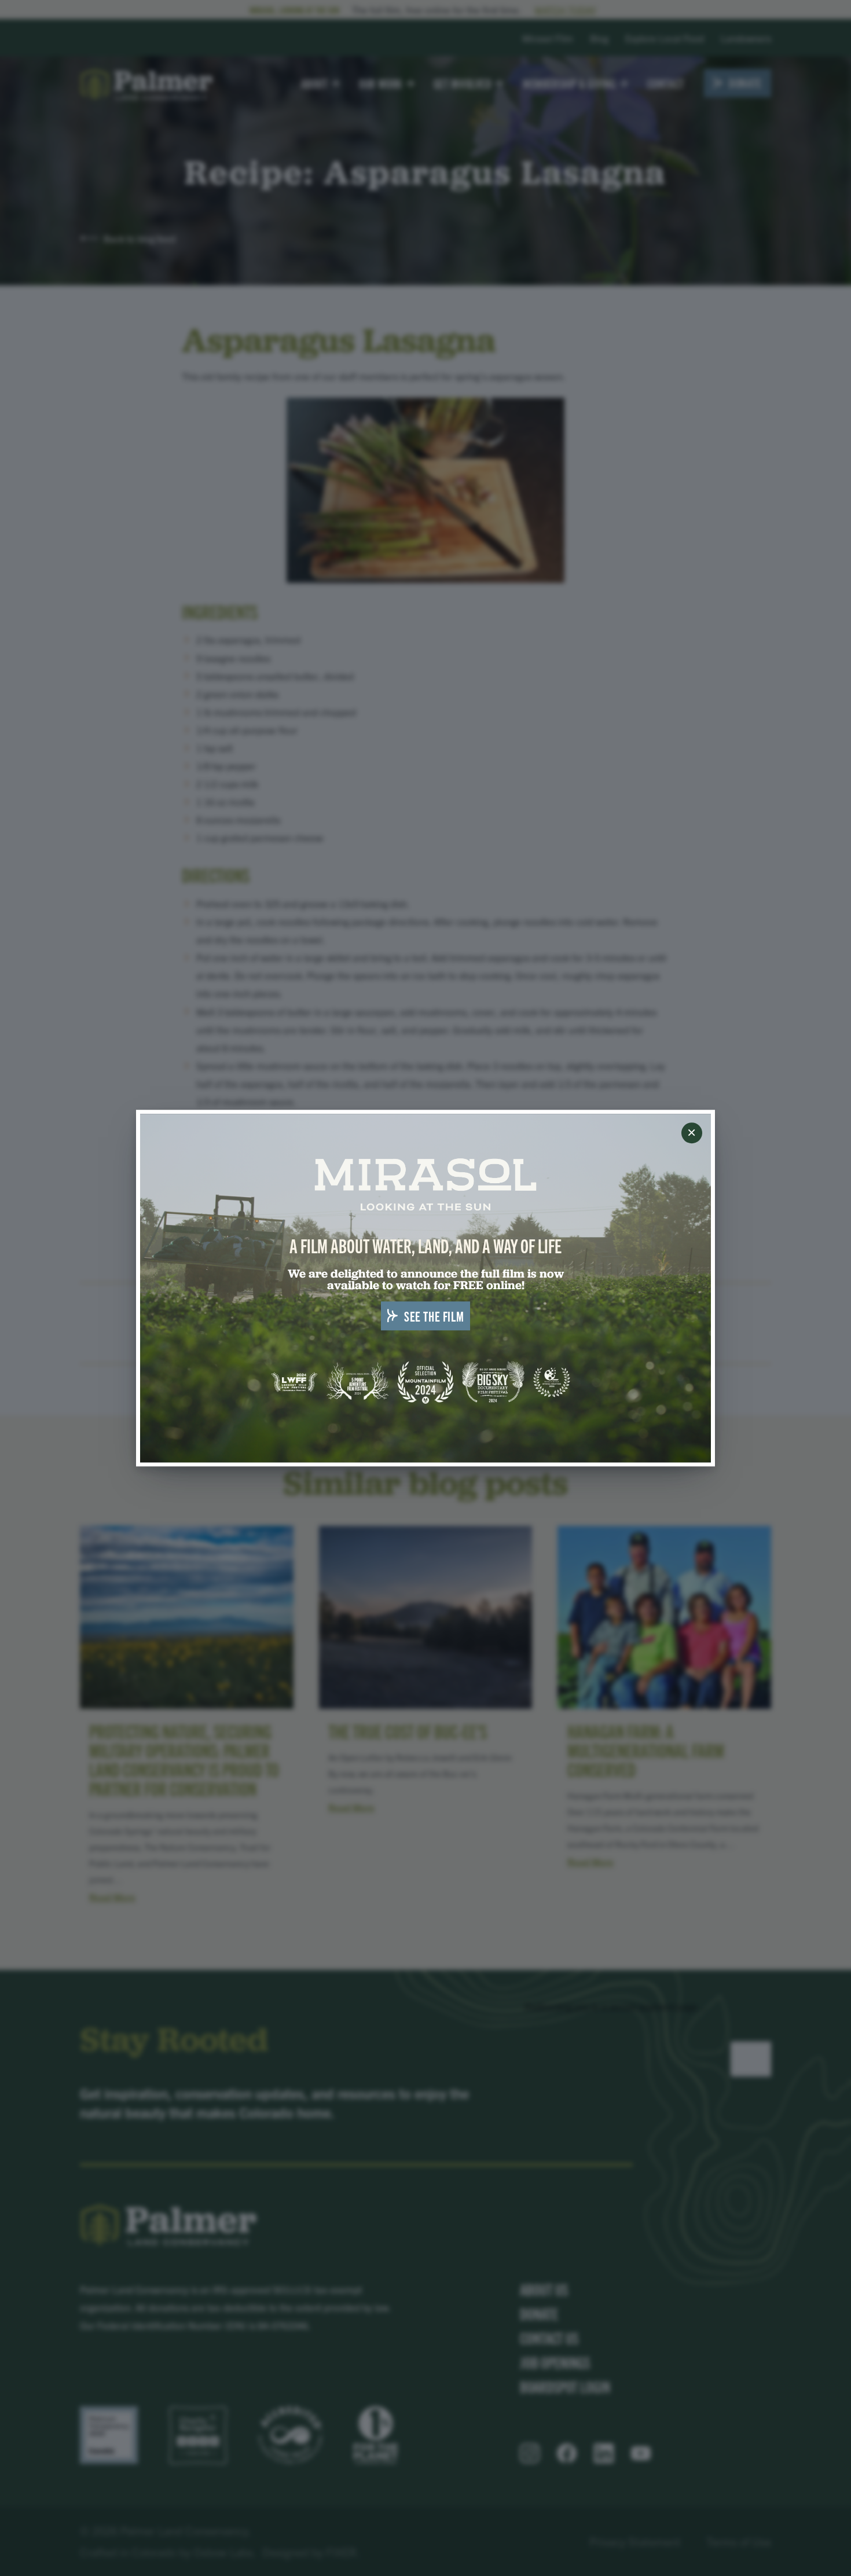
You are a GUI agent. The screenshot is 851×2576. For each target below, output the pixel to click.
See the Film (434, 1316)
